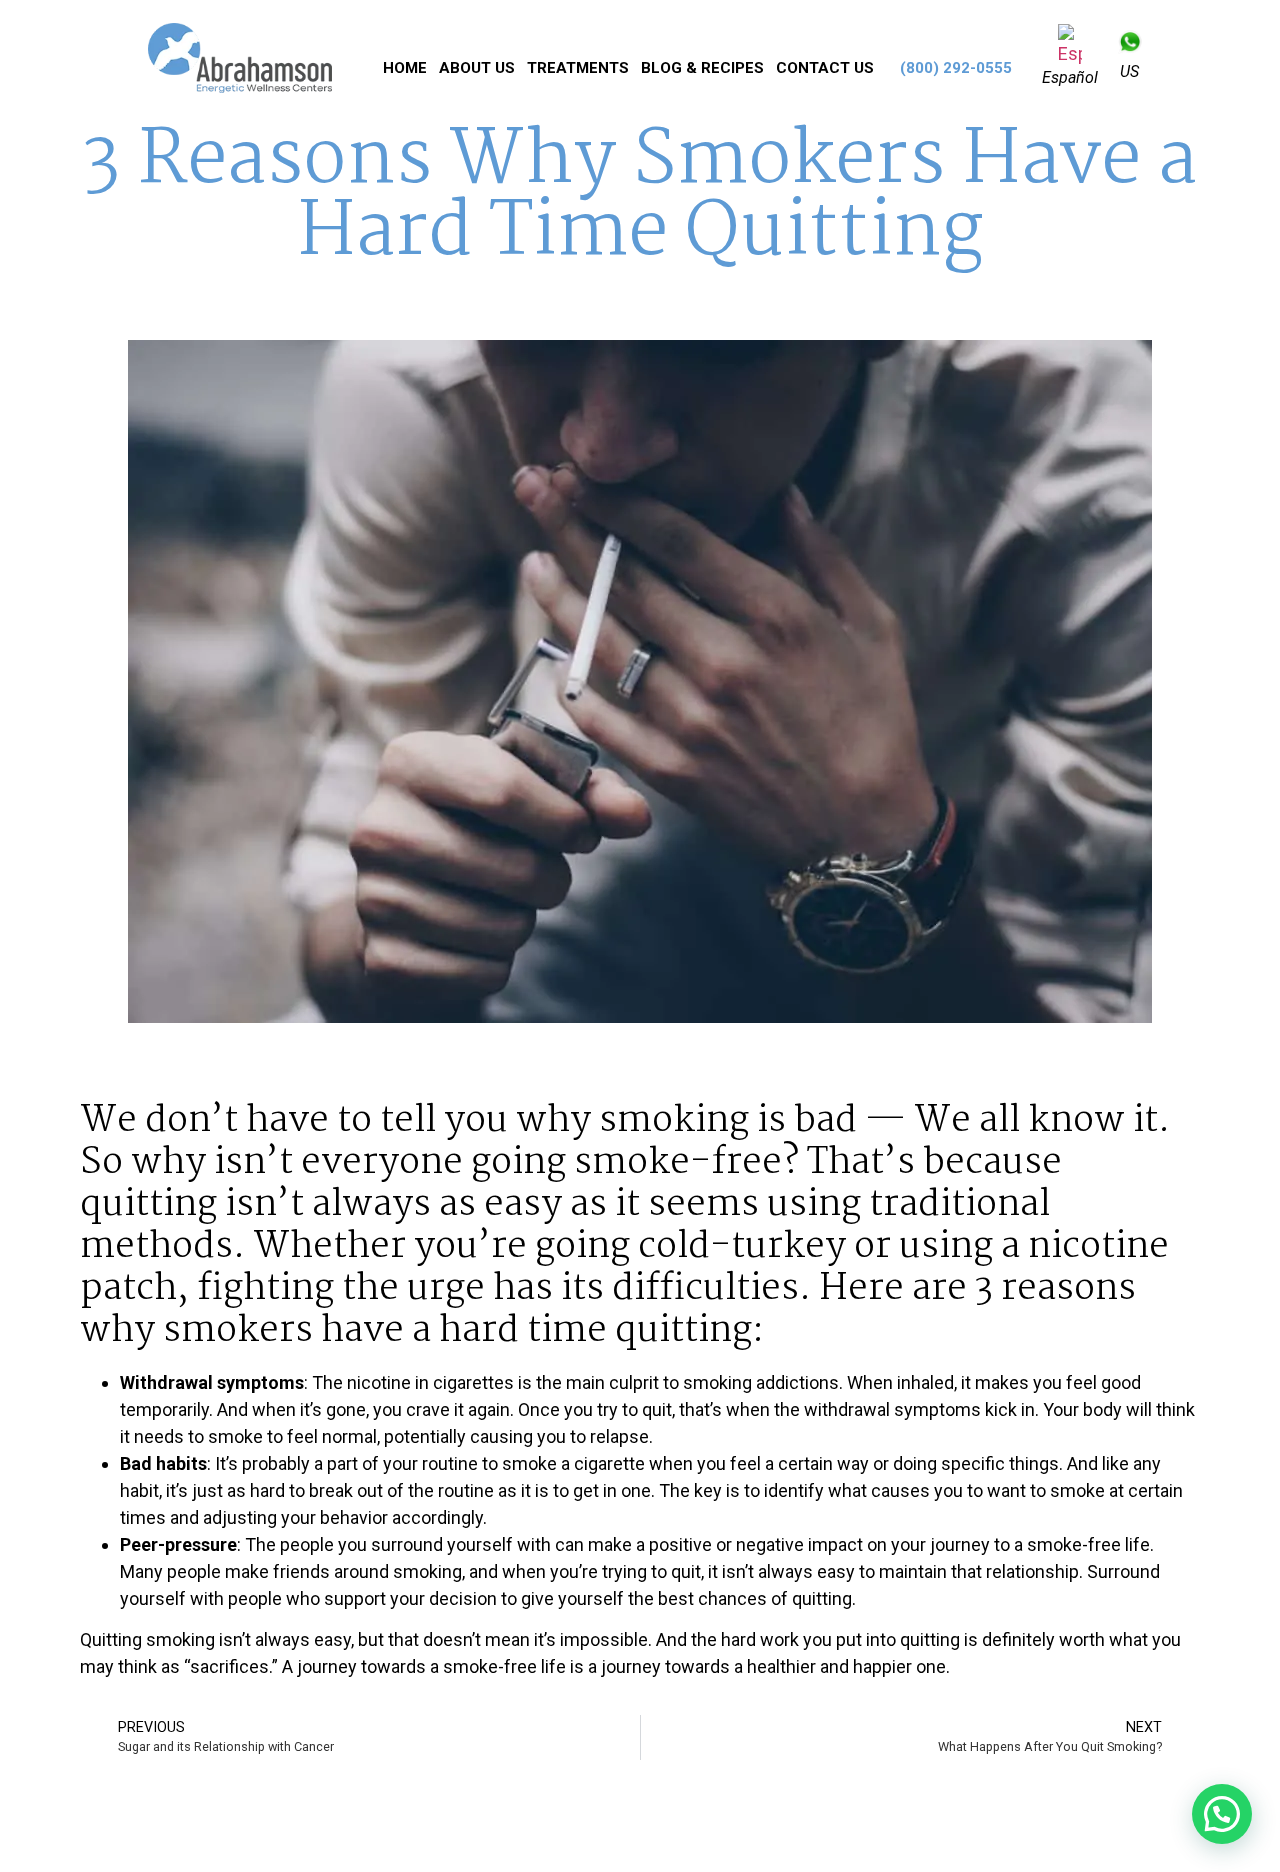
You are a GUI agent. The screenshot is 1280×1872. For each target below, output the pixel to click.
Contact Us (825, 68)
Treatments (578, 68)
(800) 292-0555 (956, 68)
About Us (477, 68)
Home (405, 68)
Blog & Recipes (702, 68)
